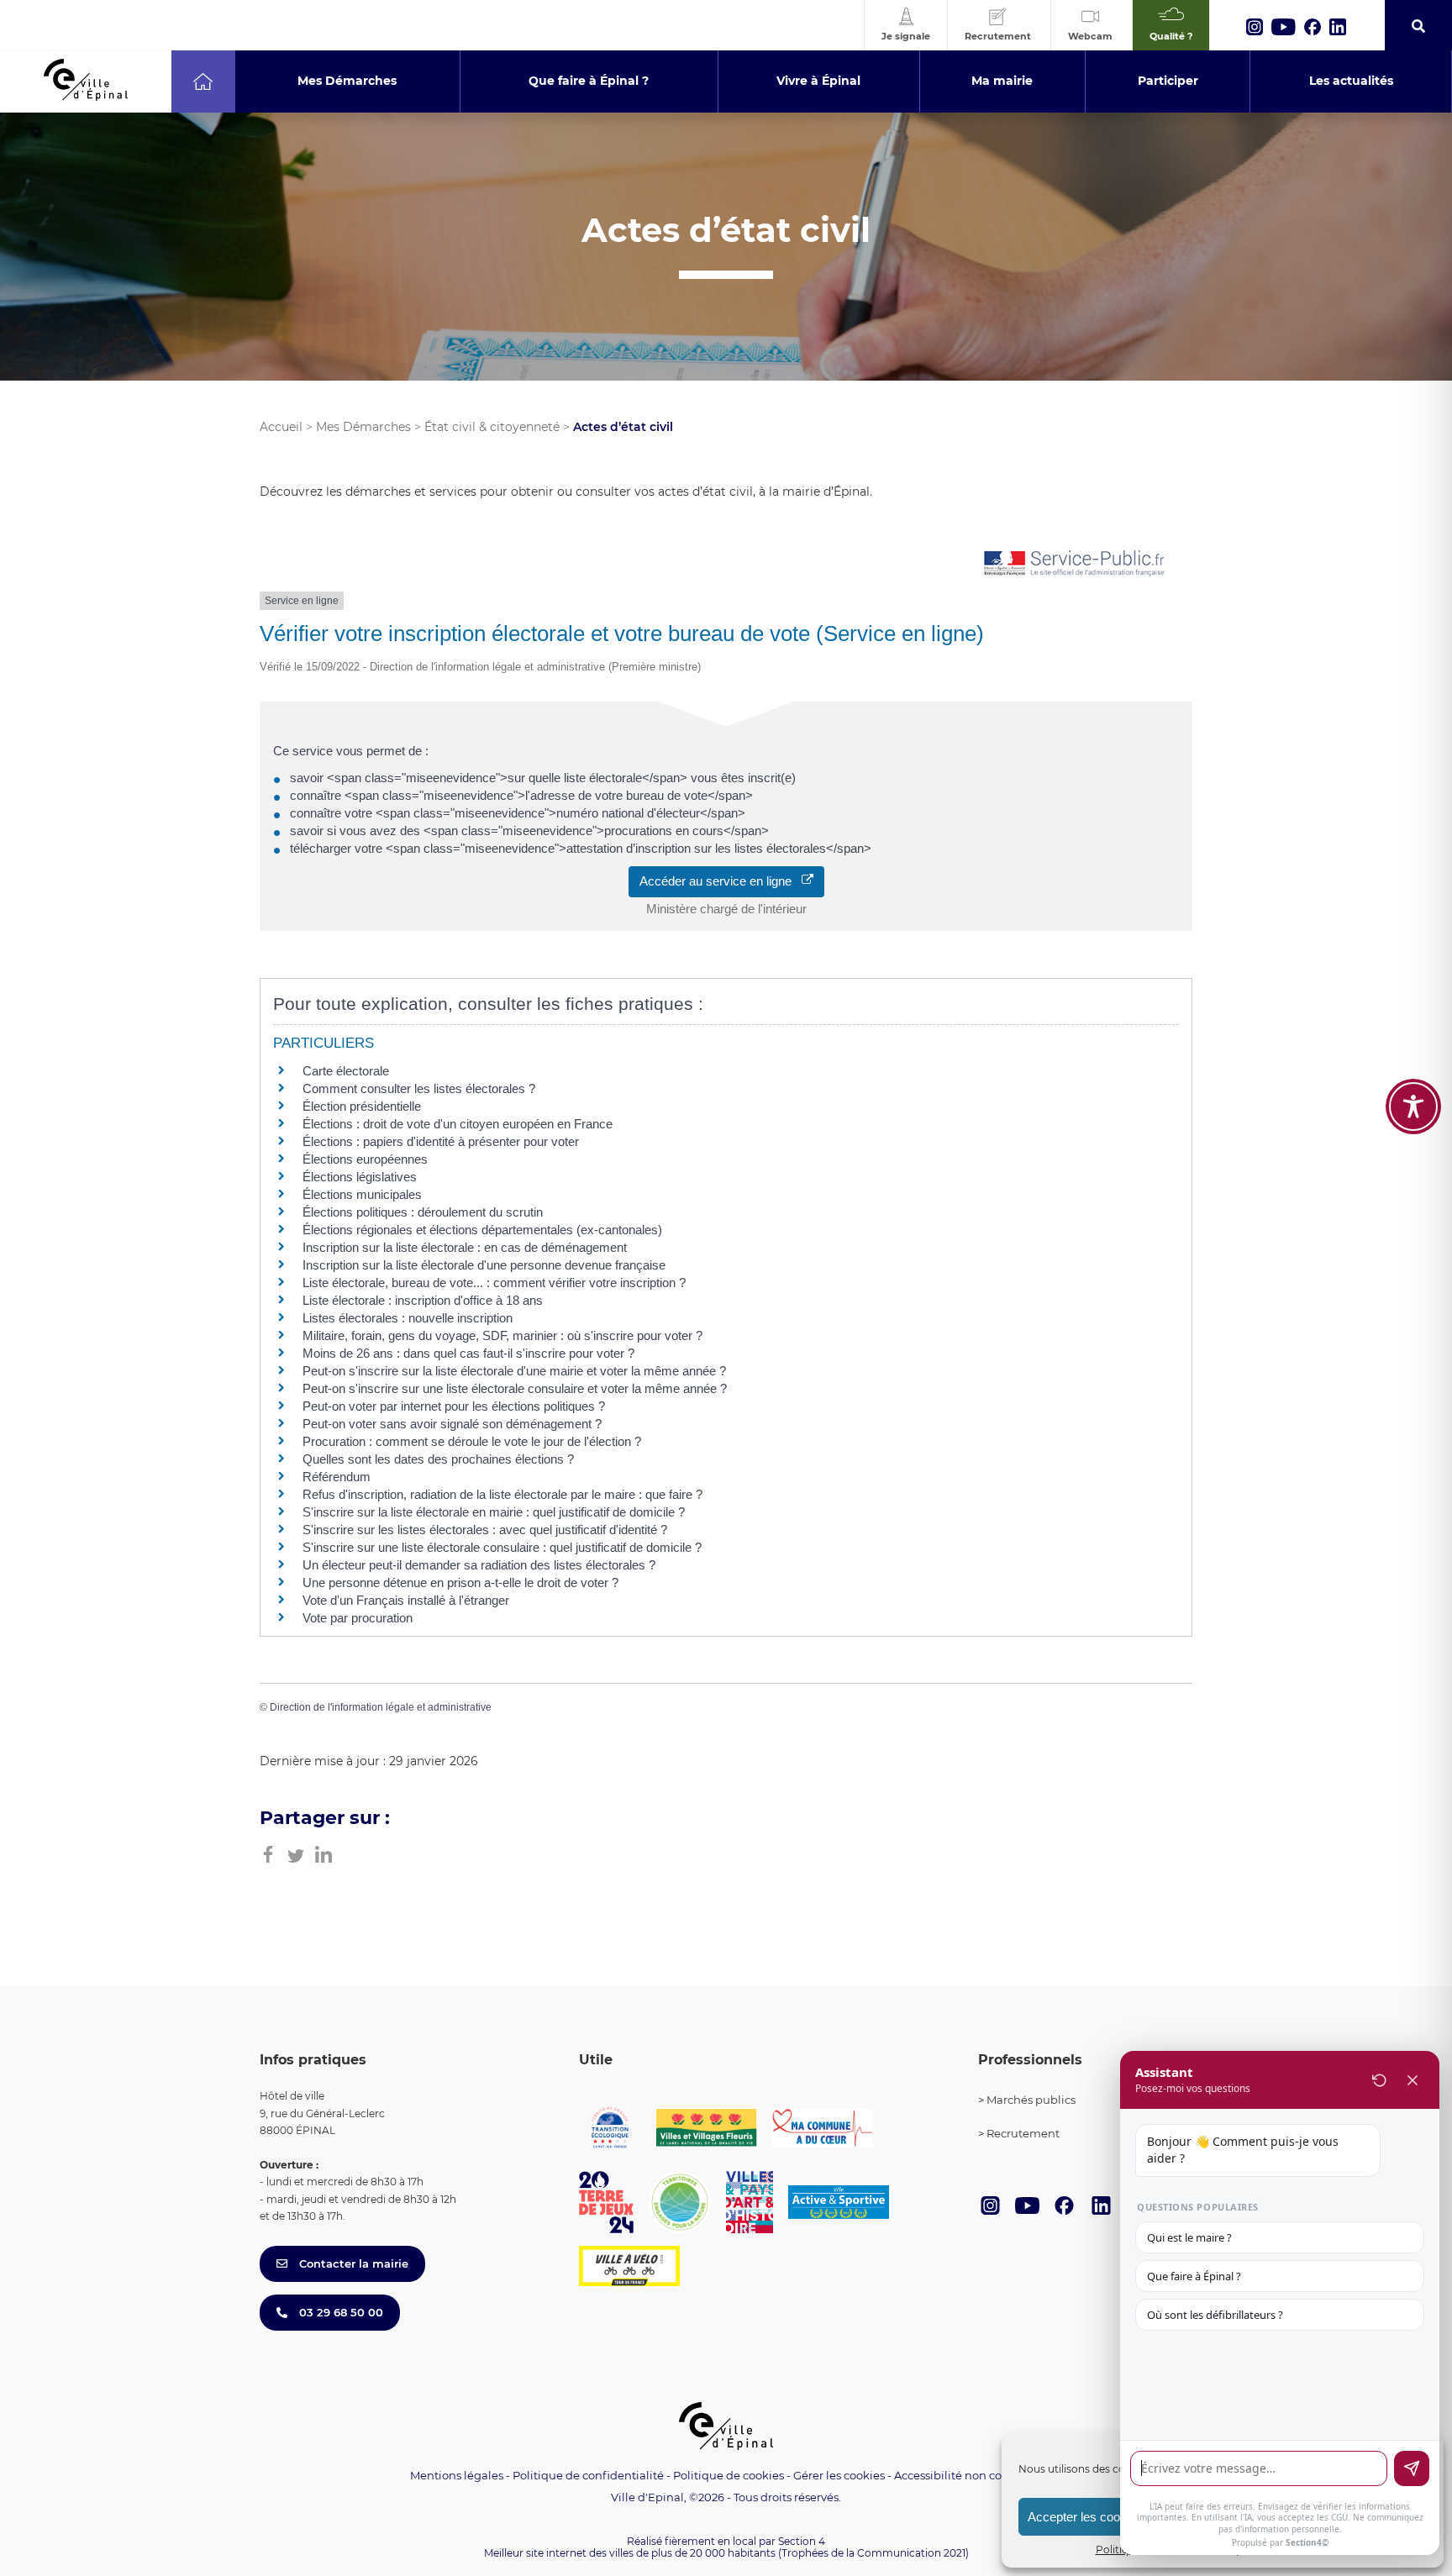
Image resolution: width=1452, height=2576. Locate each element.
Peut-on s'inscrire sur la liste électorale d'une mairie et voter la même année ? (514, 1371)
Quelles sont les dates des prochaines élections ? (438, 1459)
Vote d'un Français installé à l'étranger (406, 1600)
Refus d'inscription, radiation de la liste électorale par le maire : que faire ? (502, 1494)
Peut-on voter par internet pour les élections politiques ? (454, 1406)
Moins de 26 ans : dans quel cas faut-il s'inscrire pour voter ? (468, 1353)
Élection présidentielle (362, 1106)
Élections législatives (360, 1177)
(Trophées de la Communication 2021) (873, 2553)
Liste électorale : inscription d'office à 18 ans (423, 1300)
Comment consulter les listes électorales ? (419, 1088)
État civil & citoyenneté (492, 427)
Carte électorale (346, 1071)
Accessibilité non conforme (968, 2475)
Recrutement (1023, 2133)
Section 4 (802, 2541)
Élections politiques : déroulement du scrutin (423, 1212)
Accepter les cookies (1085, 2517)
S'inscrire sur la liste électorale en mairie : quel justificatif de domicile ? (494, 1512)
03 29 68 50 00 (339, 2312)
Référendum (337, 1477)
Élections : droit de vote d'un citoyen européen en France (458, 1124)
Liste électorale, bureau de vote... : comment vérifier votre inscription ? (494, 1283)
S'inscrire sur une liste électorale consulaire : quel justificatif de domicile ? (502, 1547)
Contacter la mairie (352, 2263)
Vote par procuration (358, 1618)
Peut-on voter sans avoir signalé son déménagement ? (452, 1424)
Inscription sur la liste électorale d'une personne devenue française (484, 1265)
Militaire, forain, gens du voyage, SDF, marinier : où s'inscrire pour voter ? (502, 1335)
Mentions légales (457, 2475)
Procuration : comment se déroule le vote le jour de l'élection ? (472, 1441)
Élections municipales (362, 1194)
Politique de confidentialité (588, 2475)
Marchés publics (1031, 2100)
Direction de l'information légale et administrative (381, 1707)
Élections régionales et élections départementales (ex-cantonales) (482, 1230)
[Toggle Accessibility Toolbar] (1413, 1107)
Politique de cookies (729, 2475)
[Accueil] (203, 81)
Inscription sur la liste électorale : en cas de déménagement (465, 1247)
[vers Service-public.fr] (1075, 564)
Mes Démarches (363, 427)
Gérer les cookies (839, 2476)
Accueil (281, 427)
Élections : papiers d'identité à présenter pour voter (441, 1141)
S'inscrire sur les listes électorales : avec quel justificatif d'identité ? (485, 1530)
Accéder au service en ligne (721, 881)
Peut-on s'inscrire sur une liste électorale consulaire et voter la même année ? (515, 1388)
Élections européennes (365, 1159)
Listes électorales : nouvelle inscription (408, 1318)
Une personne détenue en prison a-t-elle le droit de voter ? (460, 1582)
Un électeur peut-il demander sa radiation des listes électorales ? (479, 1565)
